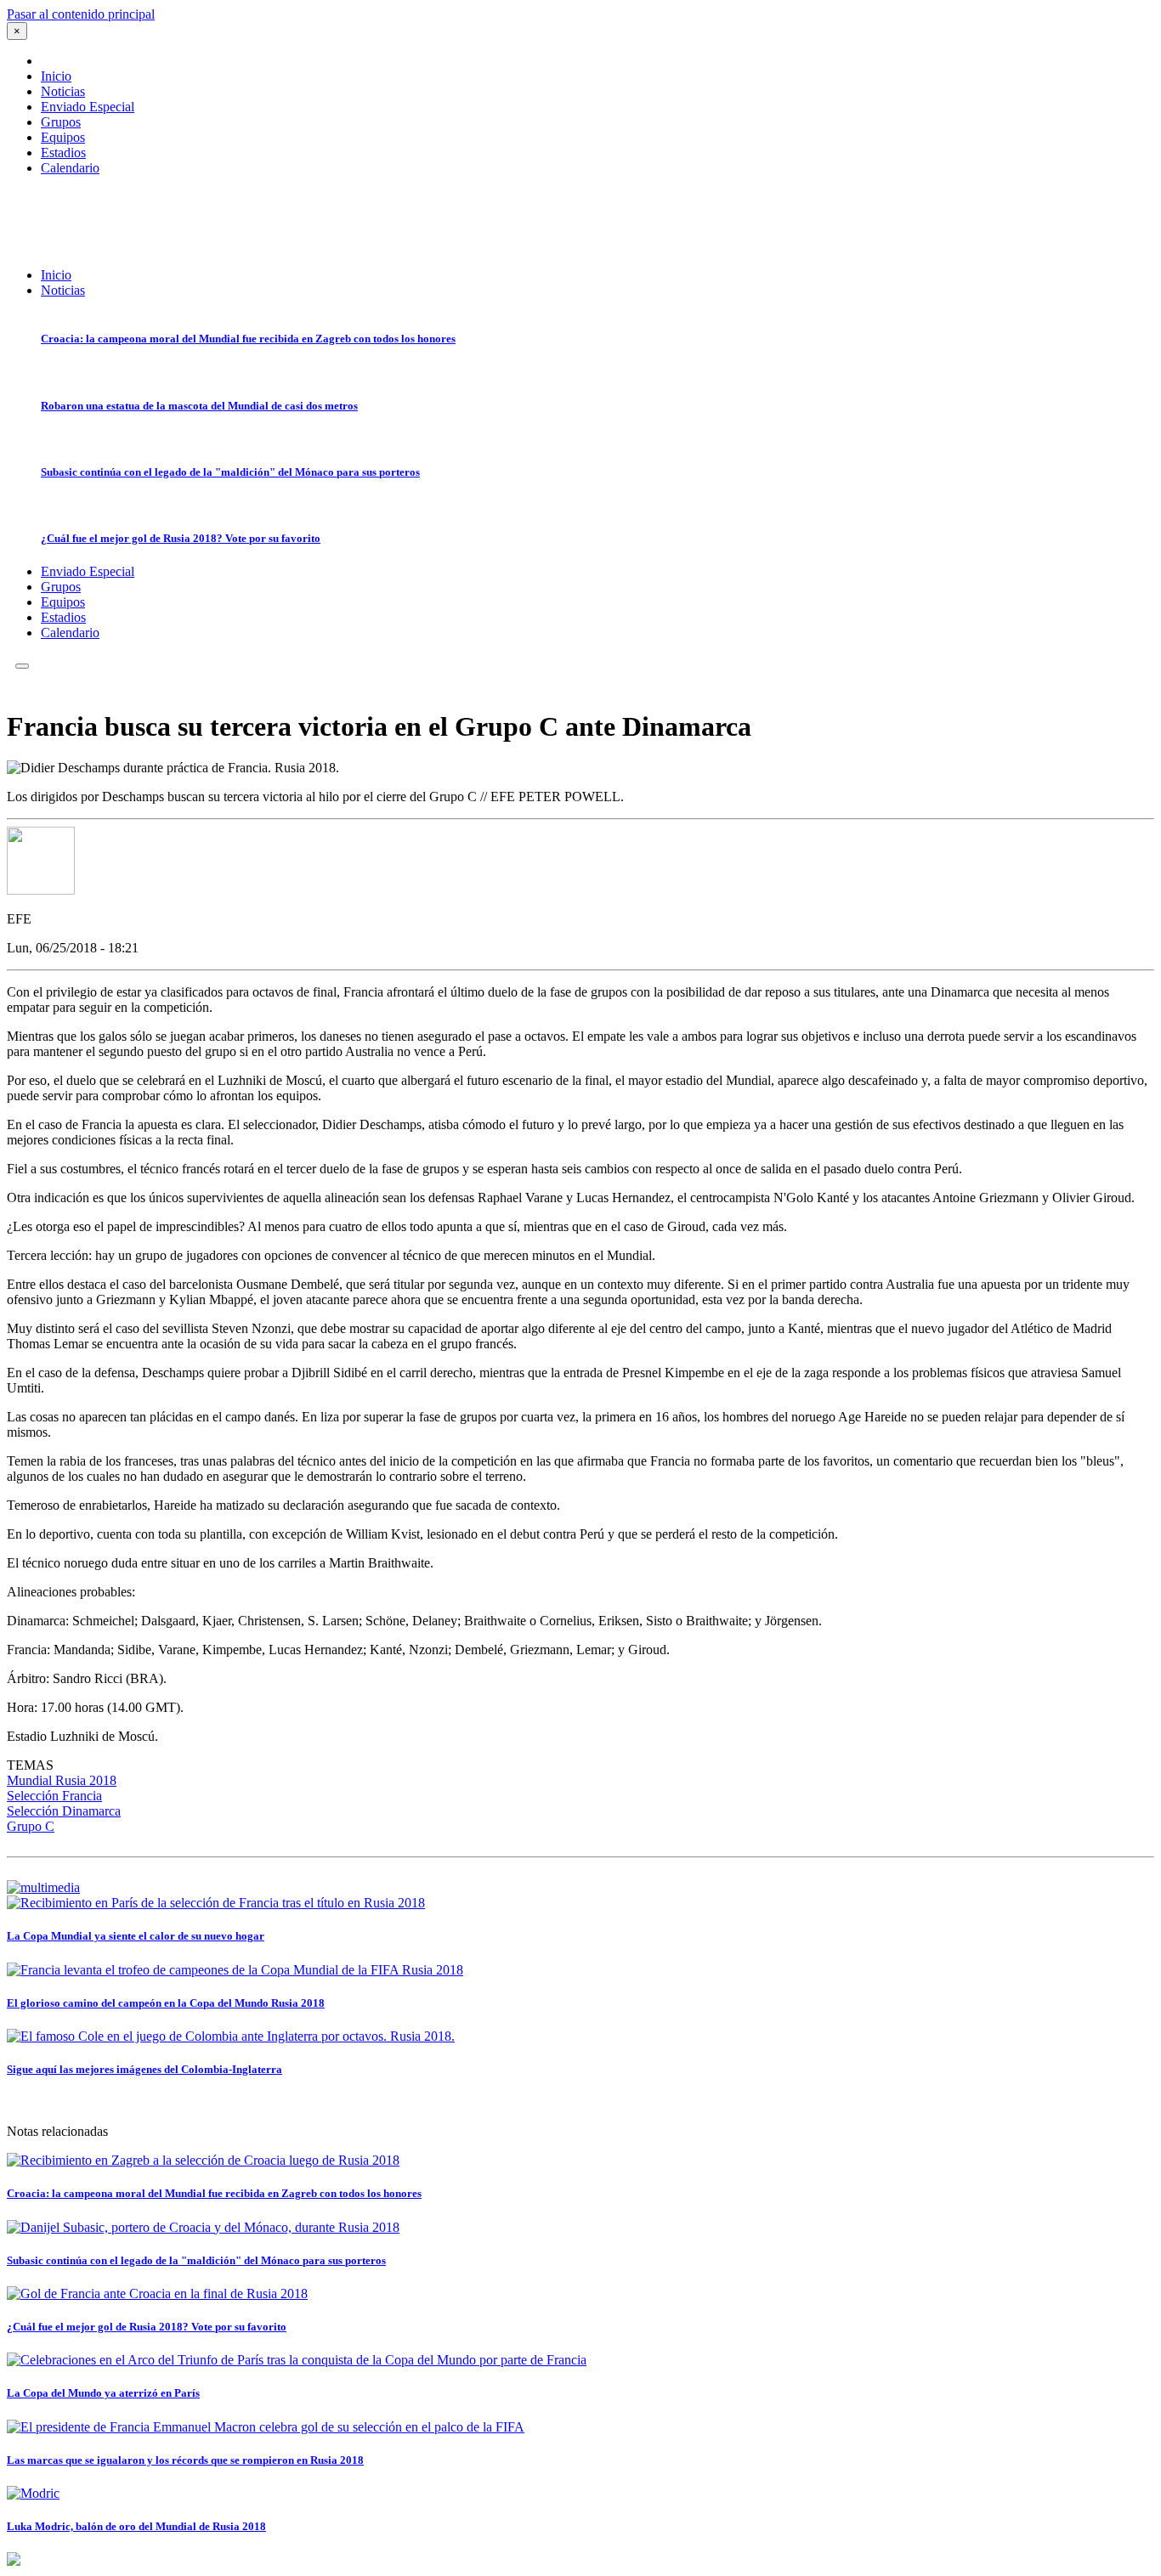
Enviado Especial (88, 107)
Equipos (63, 137)
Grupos (61, 122)
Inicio (56, 76)
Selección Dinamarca (64, 1811)
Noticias (63, 91)
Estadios (63, 153)
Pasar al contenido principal (81, 14)
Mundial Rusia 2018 (62, 1780)
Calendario (70, 168)
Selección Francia (54, 1796)
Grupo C (31, 1826)
